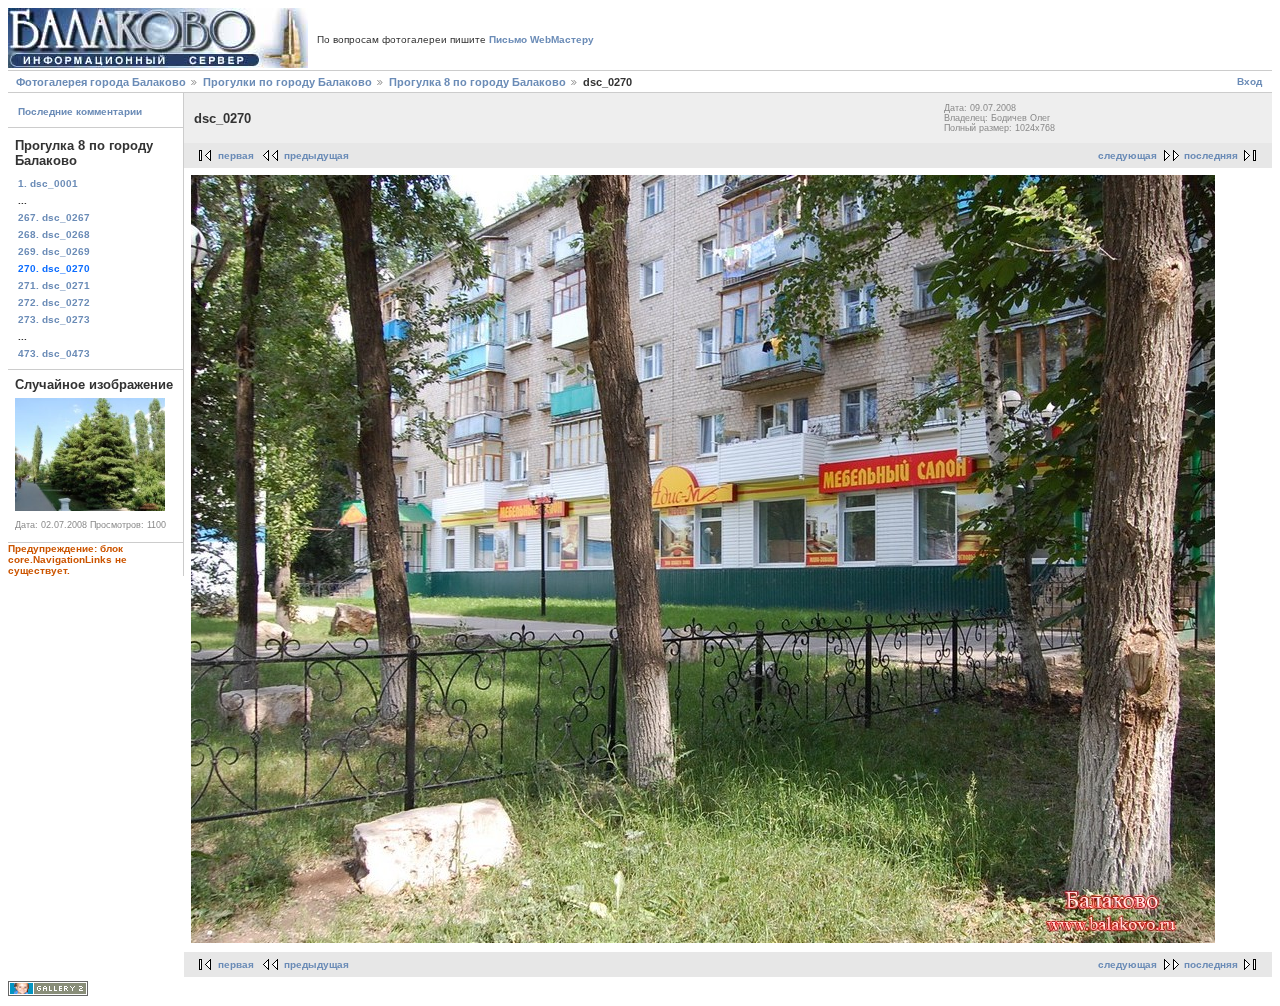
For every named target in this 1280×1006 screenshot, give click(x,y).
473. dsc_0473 (54, 353)
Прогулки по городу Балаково (287, 82)
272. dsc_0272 (54, 302)
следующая (1127, 155)
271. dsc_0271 (54, 285)
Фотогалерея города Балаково (101, 82)
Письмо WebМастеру (541, 39)
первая (236, 155)
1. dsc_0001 (48, 183)
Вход (1249, 81)
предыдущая (316, 155)
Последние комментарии (80, 111)
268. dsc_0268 (54, 234)
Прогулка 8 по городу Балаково (477, 82)
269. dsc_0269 (54, 251)
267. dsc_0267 (54, 217)
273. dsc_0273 (54, 319)
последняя (1211, 155)
